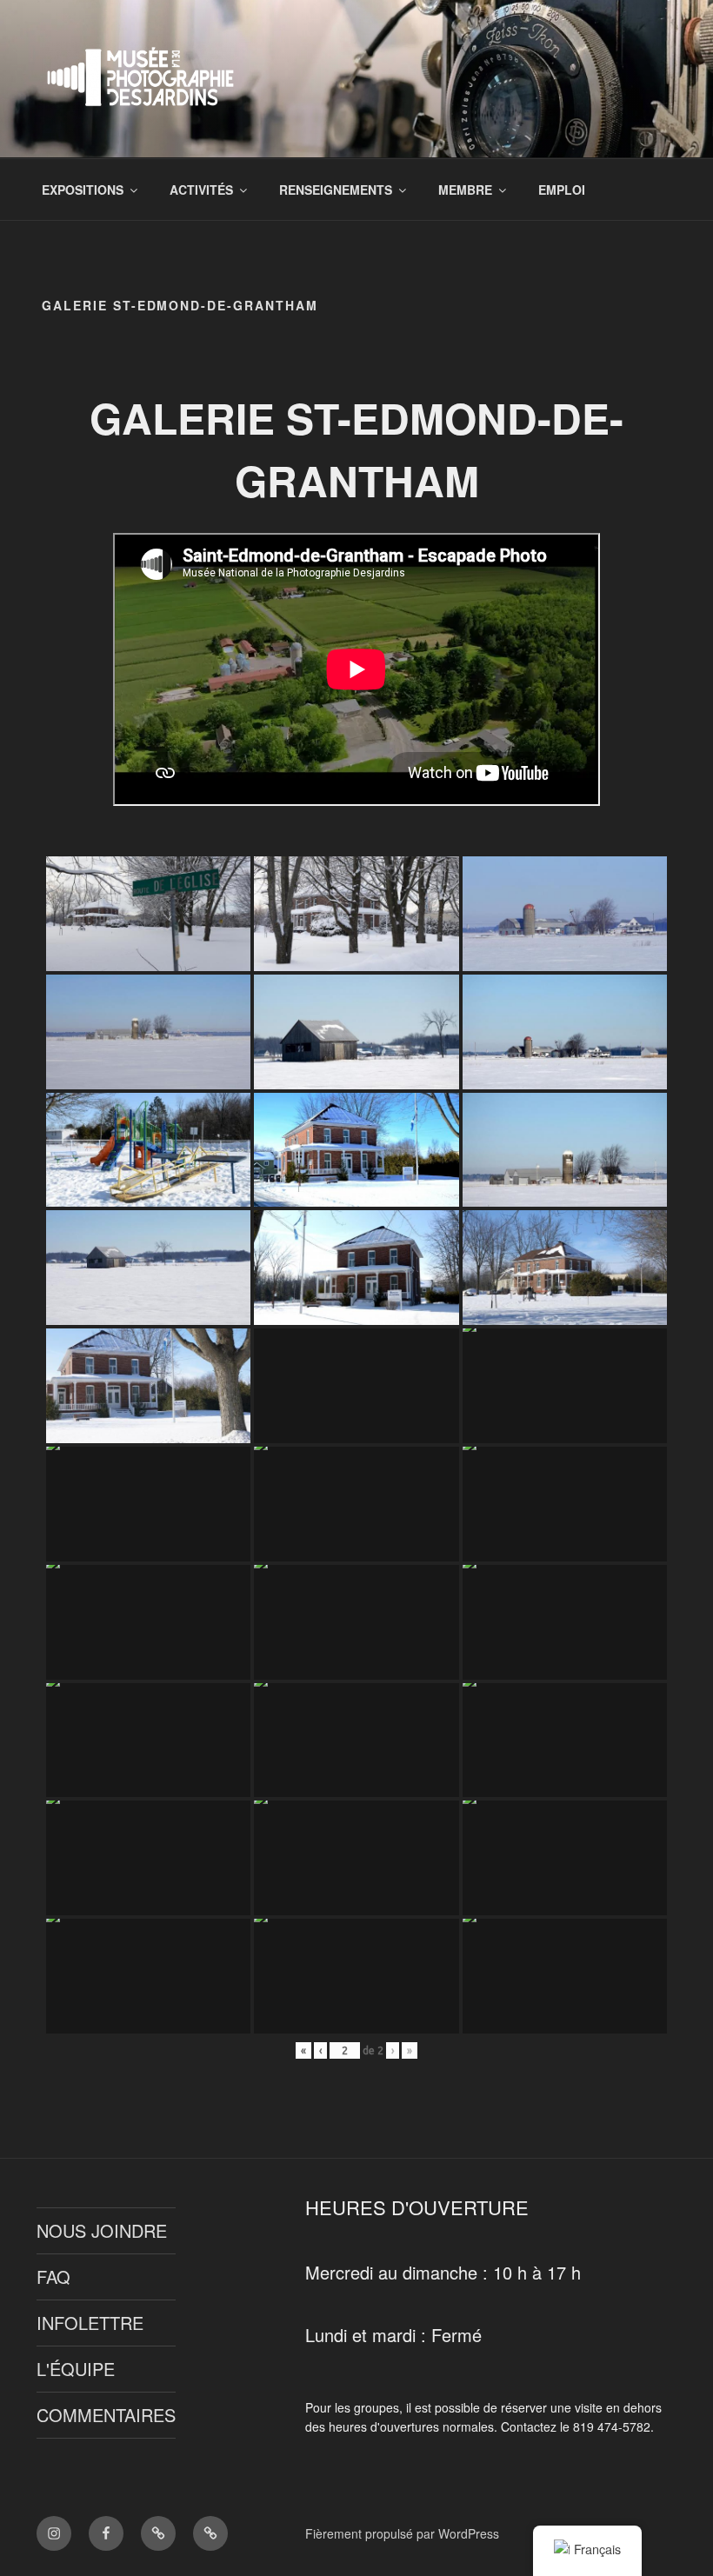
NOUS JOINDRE (102, 2230)
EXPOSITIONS (83, 190)
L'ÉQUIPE (76, 2369)
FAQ (53, 2276)
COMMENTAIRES (106, 2415)
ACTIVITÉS (201, 190)
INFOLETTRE (90, 2323)
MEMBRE (465, 190)
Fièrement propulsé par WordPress (402, 2533)
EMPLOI (562, 190)
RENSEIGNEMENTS (336, 190)
